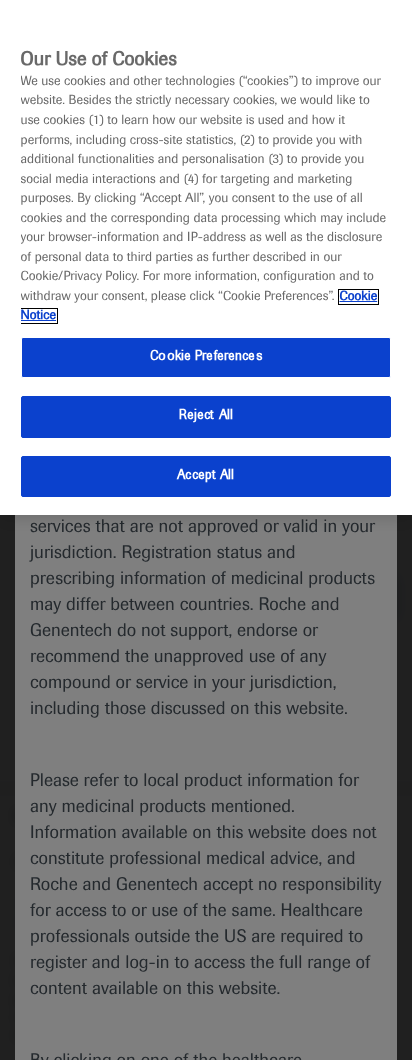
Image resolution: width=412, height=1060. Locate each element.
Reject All (206, 416)
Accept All (205, 476)
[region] (206, 257)
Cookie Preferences (205, 357)
